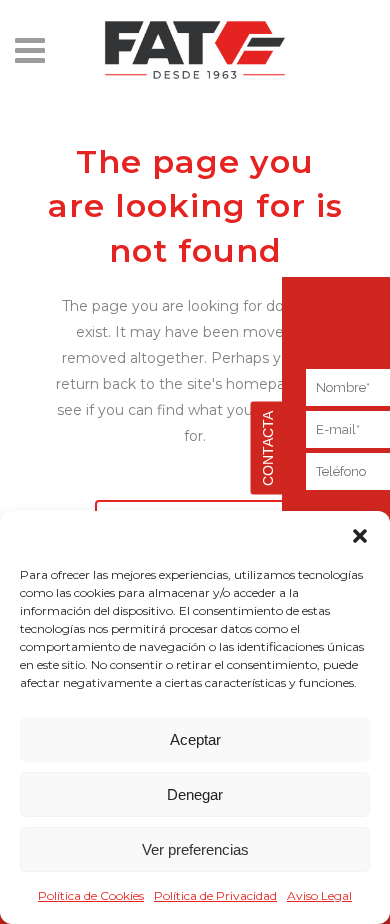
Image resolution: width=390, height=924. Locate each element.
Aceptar (195, 739)
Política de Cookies (91, 895)
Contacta (268, 448)
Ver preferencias (195, 849)
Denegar (195, 794)
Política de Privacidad (215, 895)
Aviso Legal (319, 895)
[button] (360, 536)
